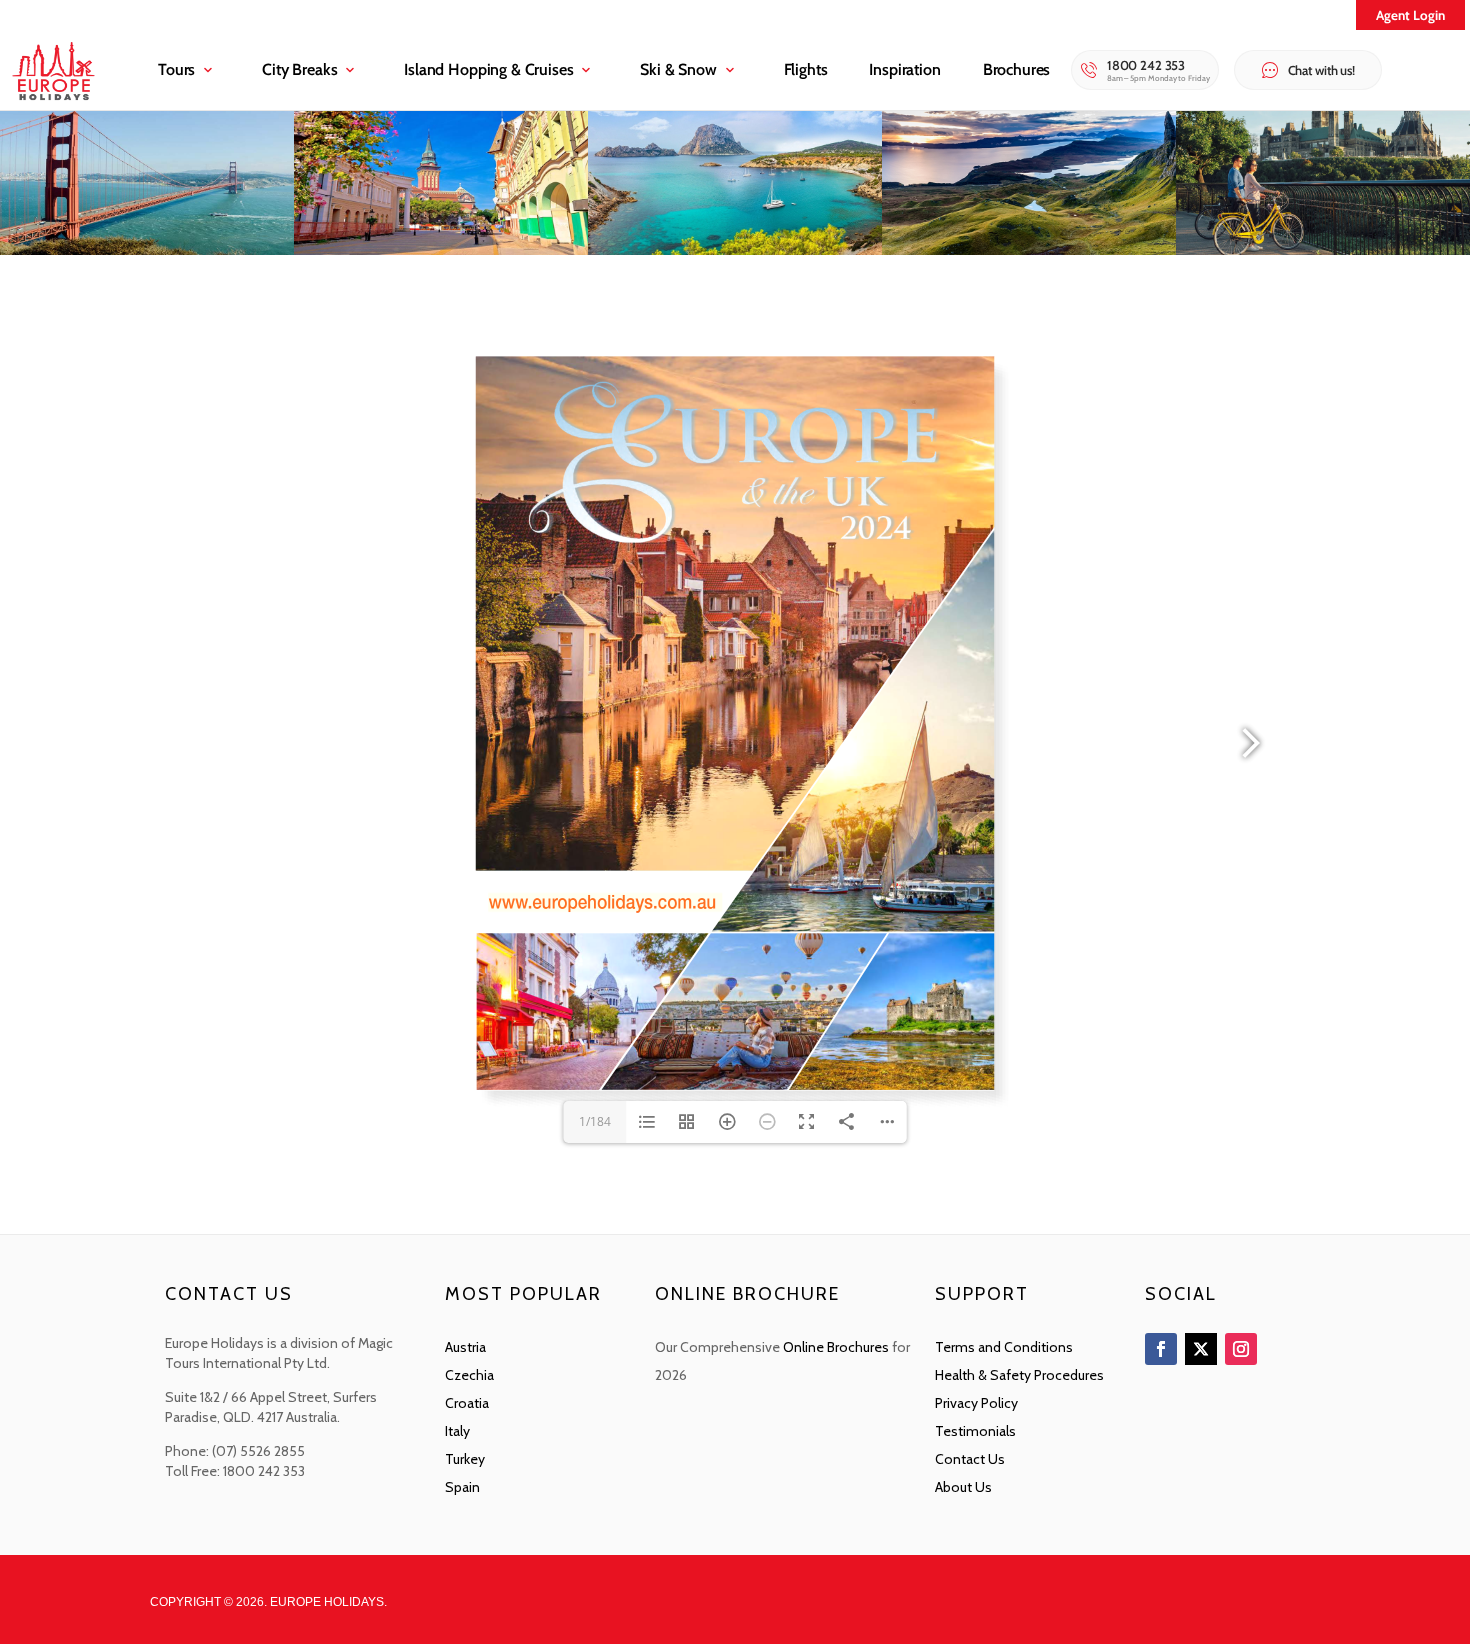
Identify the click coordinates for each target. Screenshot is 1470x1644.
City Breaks (299, 69)
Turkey (465, 1459)
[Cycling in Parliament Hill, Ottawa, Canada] (1323, 249)
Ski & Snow (678, 69)
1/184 (595, 1121)
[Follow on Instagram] (1241, 1349)
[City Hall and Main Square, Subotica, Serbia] (441, 249)
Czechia (469, 1375)
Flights (806, 69)
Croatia (467, 1403)
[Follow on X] (1201, 1349)
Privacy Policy (976, 1403)
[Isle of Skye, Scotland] (1029, 249)
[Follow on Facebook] (1161, 1349)
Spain (462, 1487)
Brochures (1017, 69)
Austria (465, 1347)
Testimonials (975, 1431)
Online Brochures (836, 1347)
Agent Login (1410, 15)
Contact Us (970, 1459)
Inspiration (904, 69)
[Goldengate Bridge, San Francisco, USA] (147, 249)
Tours (176, 69)
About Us (963, 1487)
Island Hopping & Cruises (488, 69)
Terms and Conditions (1004, 1347)
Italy (457, 1431)
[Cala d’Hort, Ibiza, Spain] (735, 249)
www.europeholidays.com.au (606, 902)
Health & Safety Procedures (1019, 1375)
